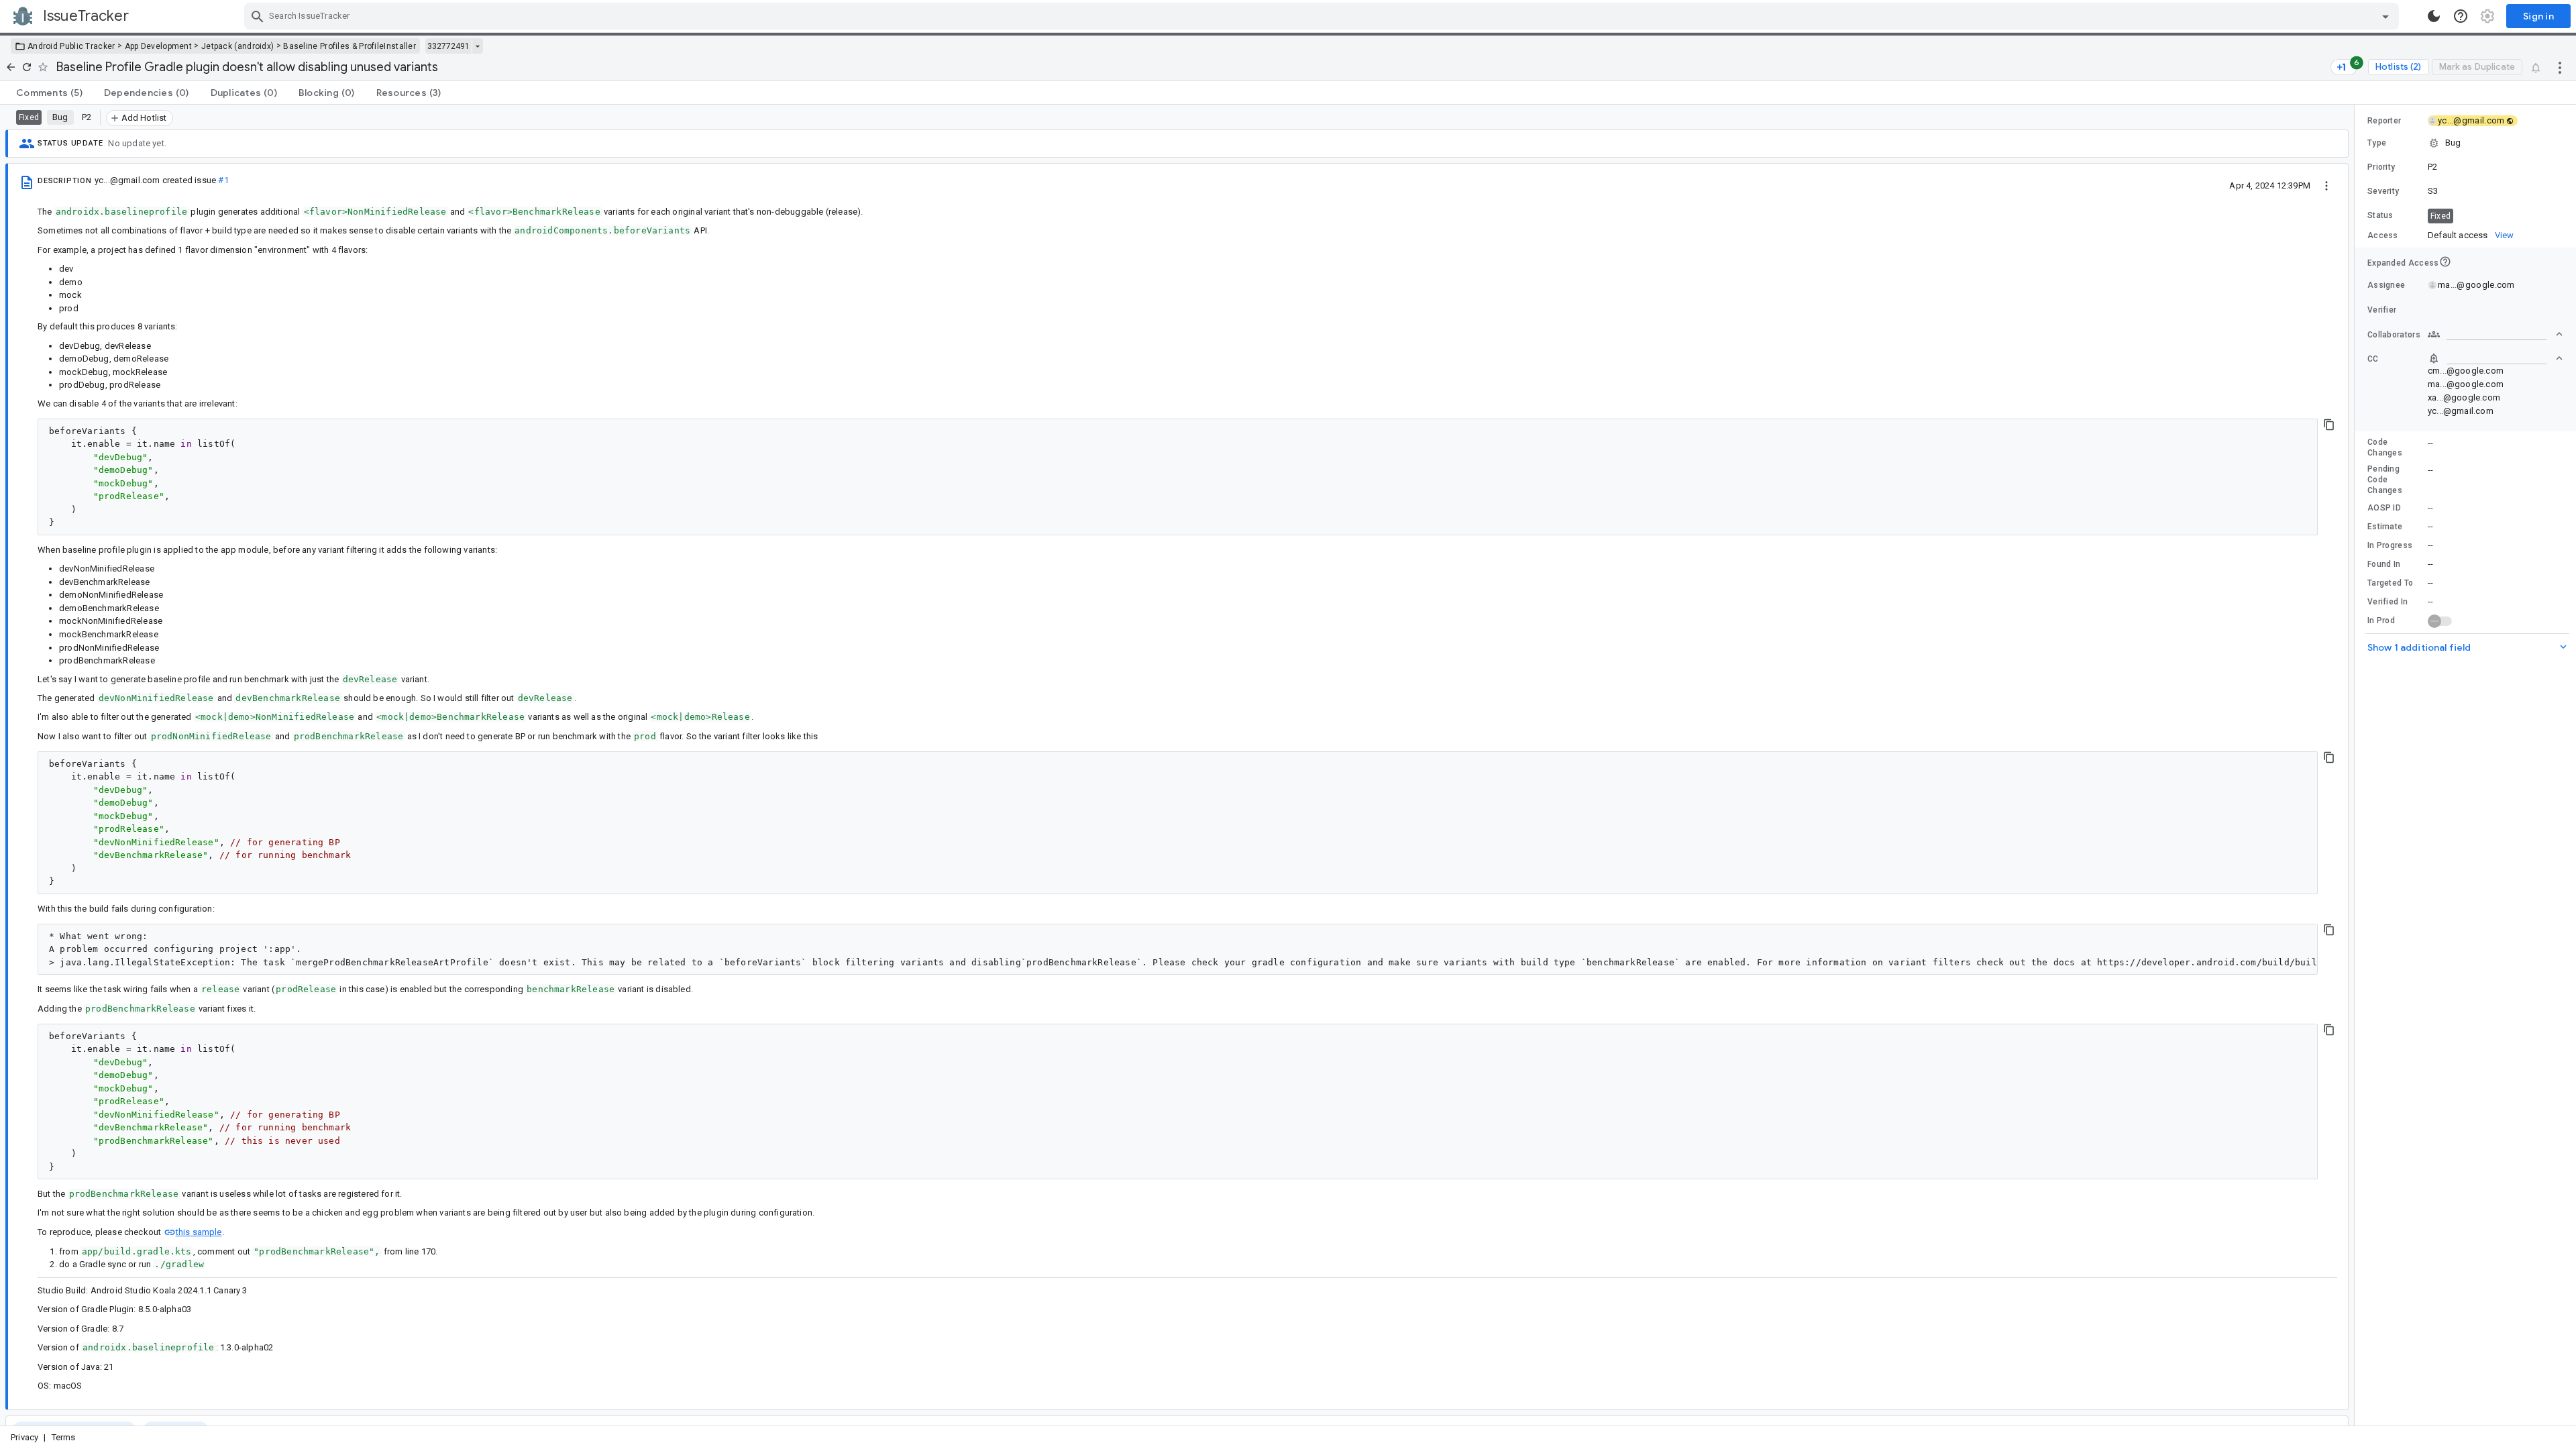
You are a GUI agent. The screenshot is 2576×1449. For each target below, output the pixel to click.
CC (2373, 359)
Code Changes (2385, 447)
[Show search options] (2385, 16)
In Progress (2390, 545)
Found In (2384, 564)
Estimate (2385, 527)
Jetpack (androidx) (237, 46)
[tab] (49, 93)
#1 (223, 180)
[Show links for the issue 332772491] (477, 46)
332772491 (448, 46)
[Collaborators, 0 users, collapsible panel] (2495, 334)
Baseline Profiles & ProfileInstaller (350, 46)
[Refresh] (27, 67)
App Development (159, 46)
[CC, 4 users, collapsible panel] (2495, 358)
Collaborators (2394, 335)
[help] (2461, 16)
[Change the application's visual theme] (2434, 16)
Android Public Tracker (71, 46)
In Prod (2381, 621)
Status (2380, 215)
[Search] (258, 16)
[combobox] (1323, 16)
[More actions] (2560, 67)
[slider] (2357, 765)
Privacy (24, 1437)
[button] (2465, 143)
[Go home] (11, 67)
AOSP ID (2384, 508)
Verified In (2387, 602)
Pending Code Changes (2385, 480)
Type (2377, 143)
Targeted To (2390, 583)
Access (2383, 235)
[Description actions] (2326, 185)
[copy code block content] (2329, 425)
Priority (2381, 167)
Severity (2383, 191)
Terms (64, 1437)
